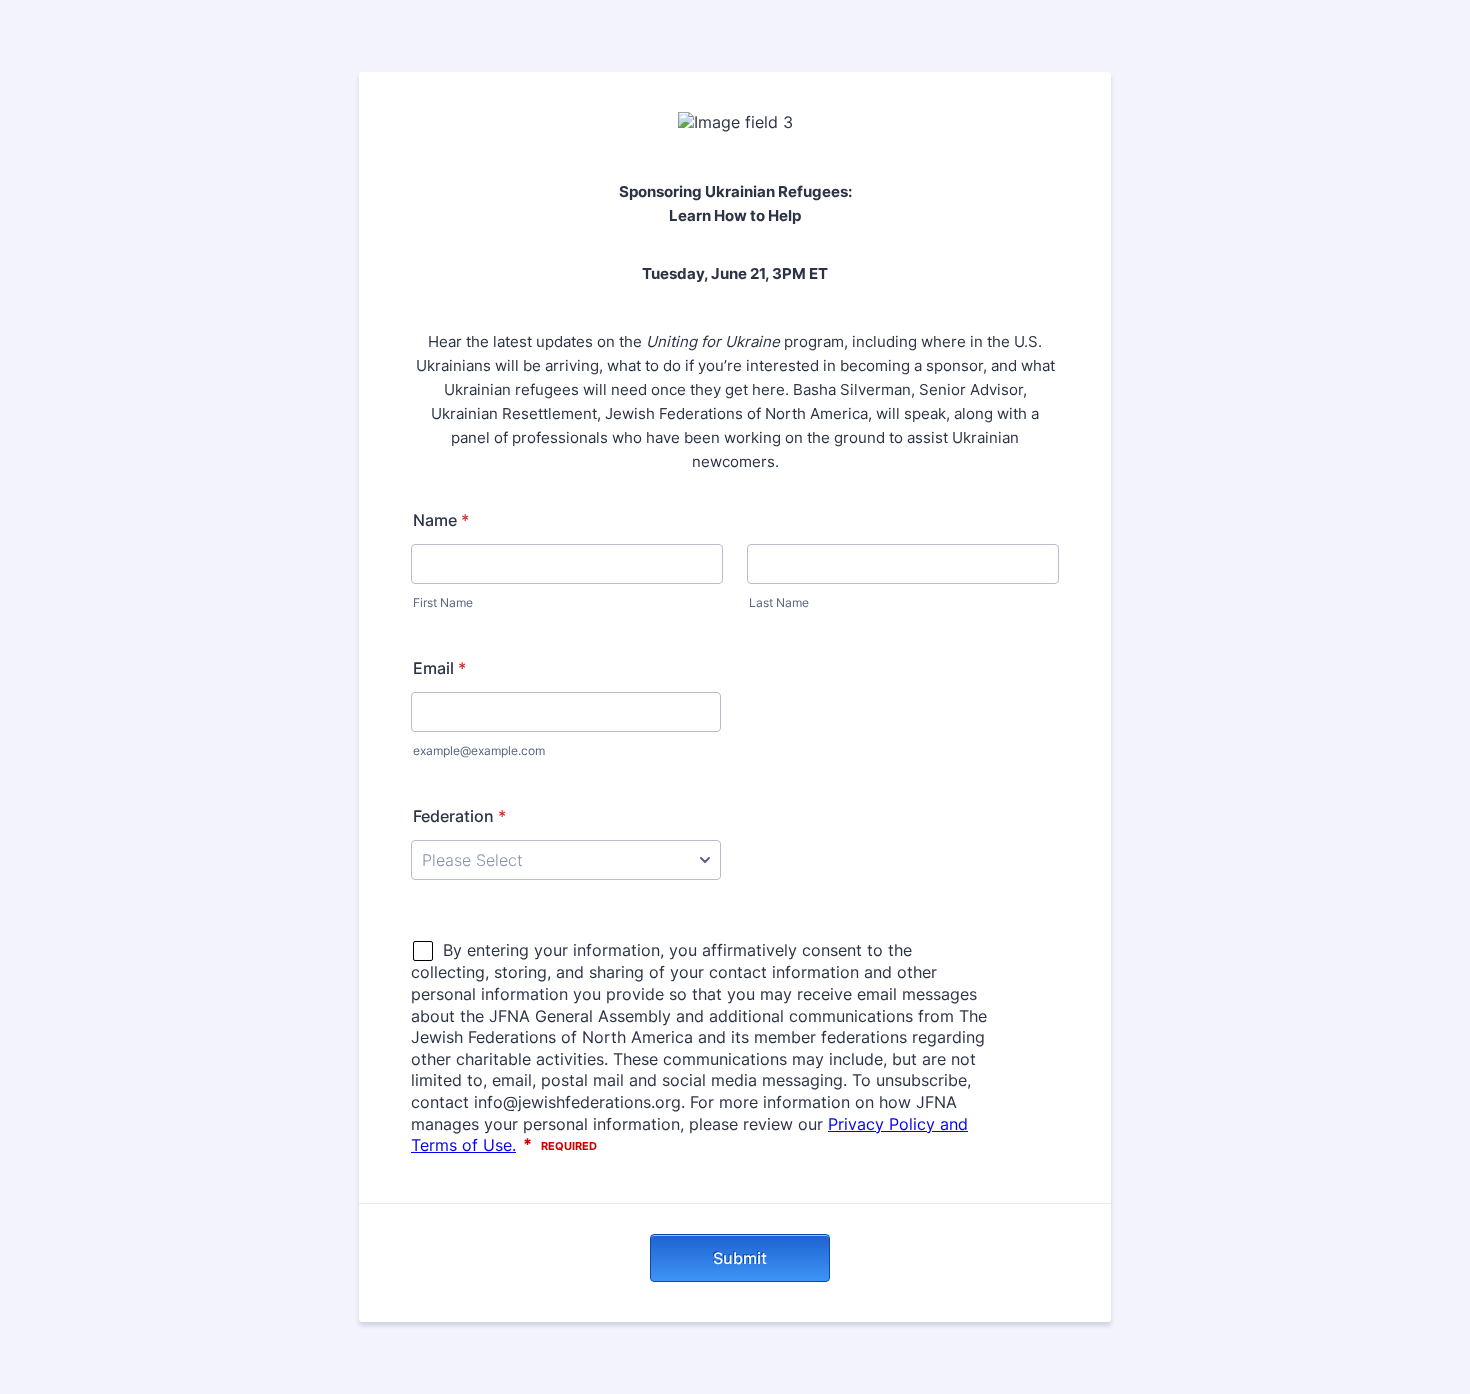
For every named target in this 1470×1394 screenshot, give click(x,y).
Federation (459, 816)
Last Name (779, 602)
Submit (740, 1258)
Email (439, 668)
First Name (443, 602)
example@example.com (479, 750)
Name (441, 520)
